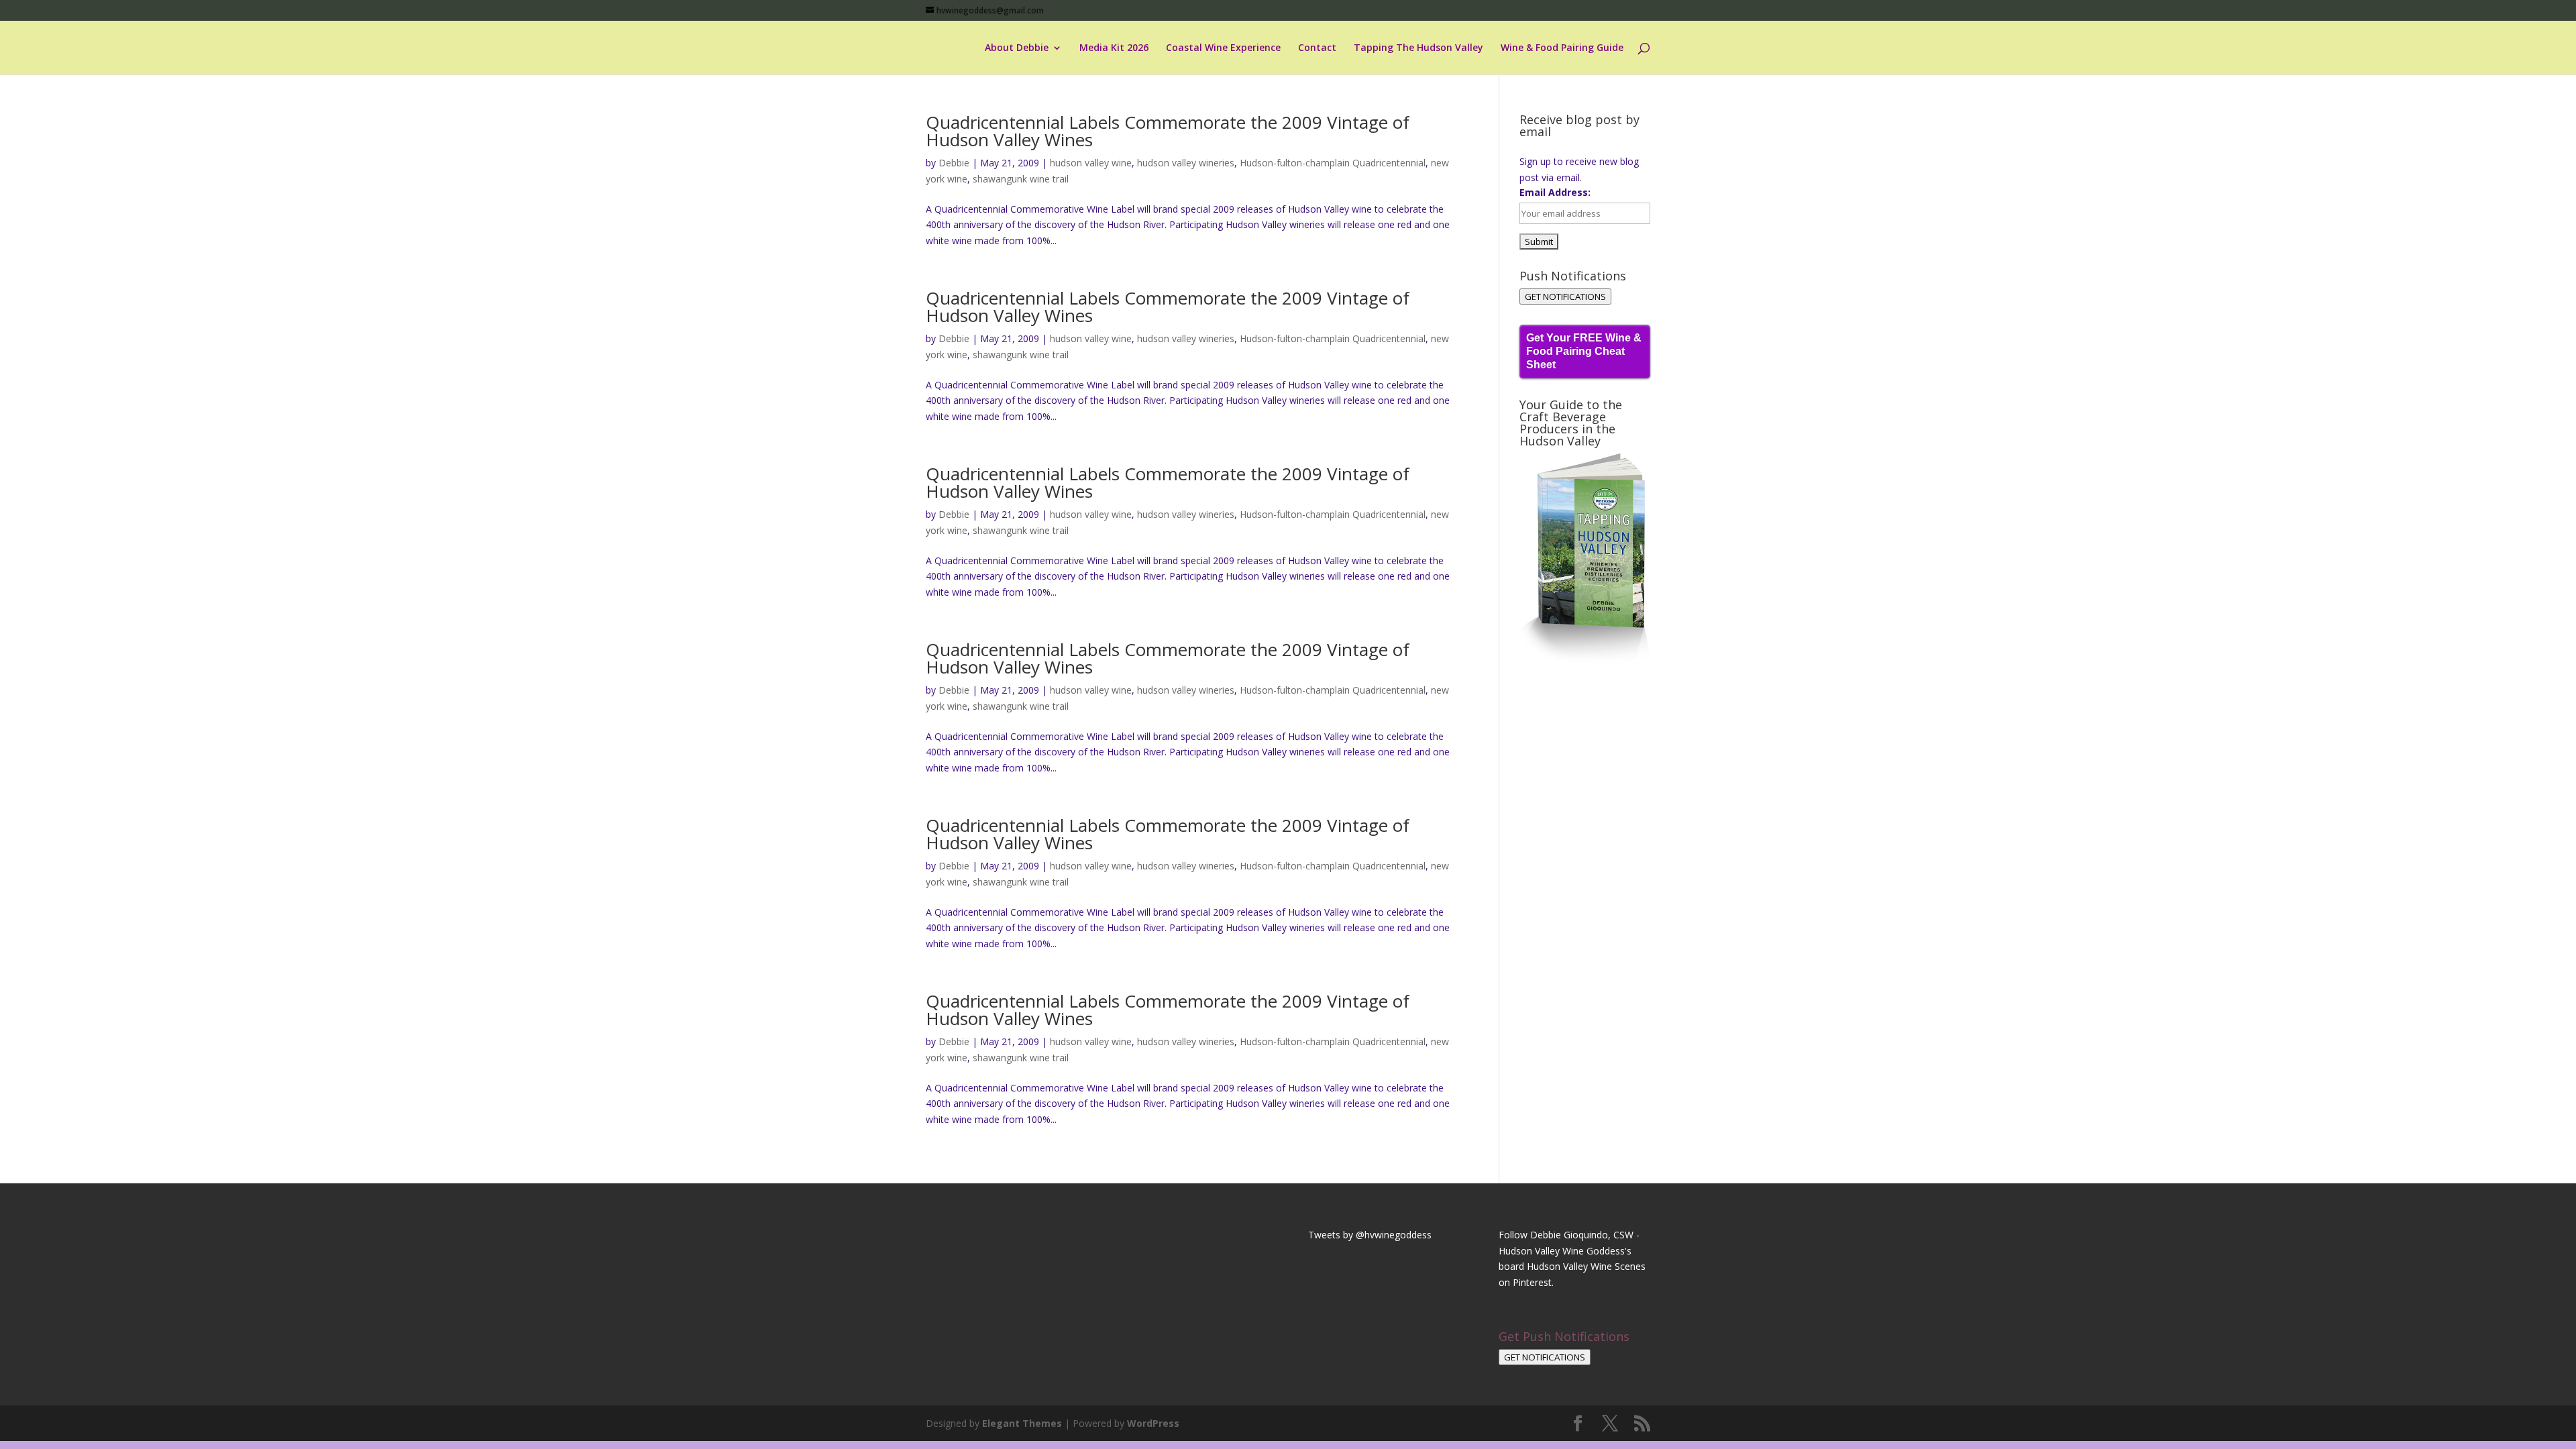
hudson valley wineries (1186, 163)
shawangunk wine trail (1021, 179)
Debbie (954, 163)
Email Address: (1555, 192)
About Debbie (1017, 48)
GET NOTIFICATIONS (1565, 297)
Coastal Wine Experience (1223, 48)
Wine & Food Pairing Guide (1562, 48)
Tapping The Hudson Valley (1418, 48)
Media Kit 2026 (1114, 48)
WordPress (1153, 1423)
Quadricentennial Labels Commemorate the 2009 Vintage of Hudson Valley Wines (1168, 131)
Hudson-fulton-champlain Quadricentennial (1333, 163)
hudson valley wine (1091, 163)
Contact (1317, 48)
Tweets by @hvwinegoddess (1370, 1235)
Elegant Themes (1022, 1423)
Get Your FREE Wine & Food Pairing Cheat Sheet (1584, 351)
